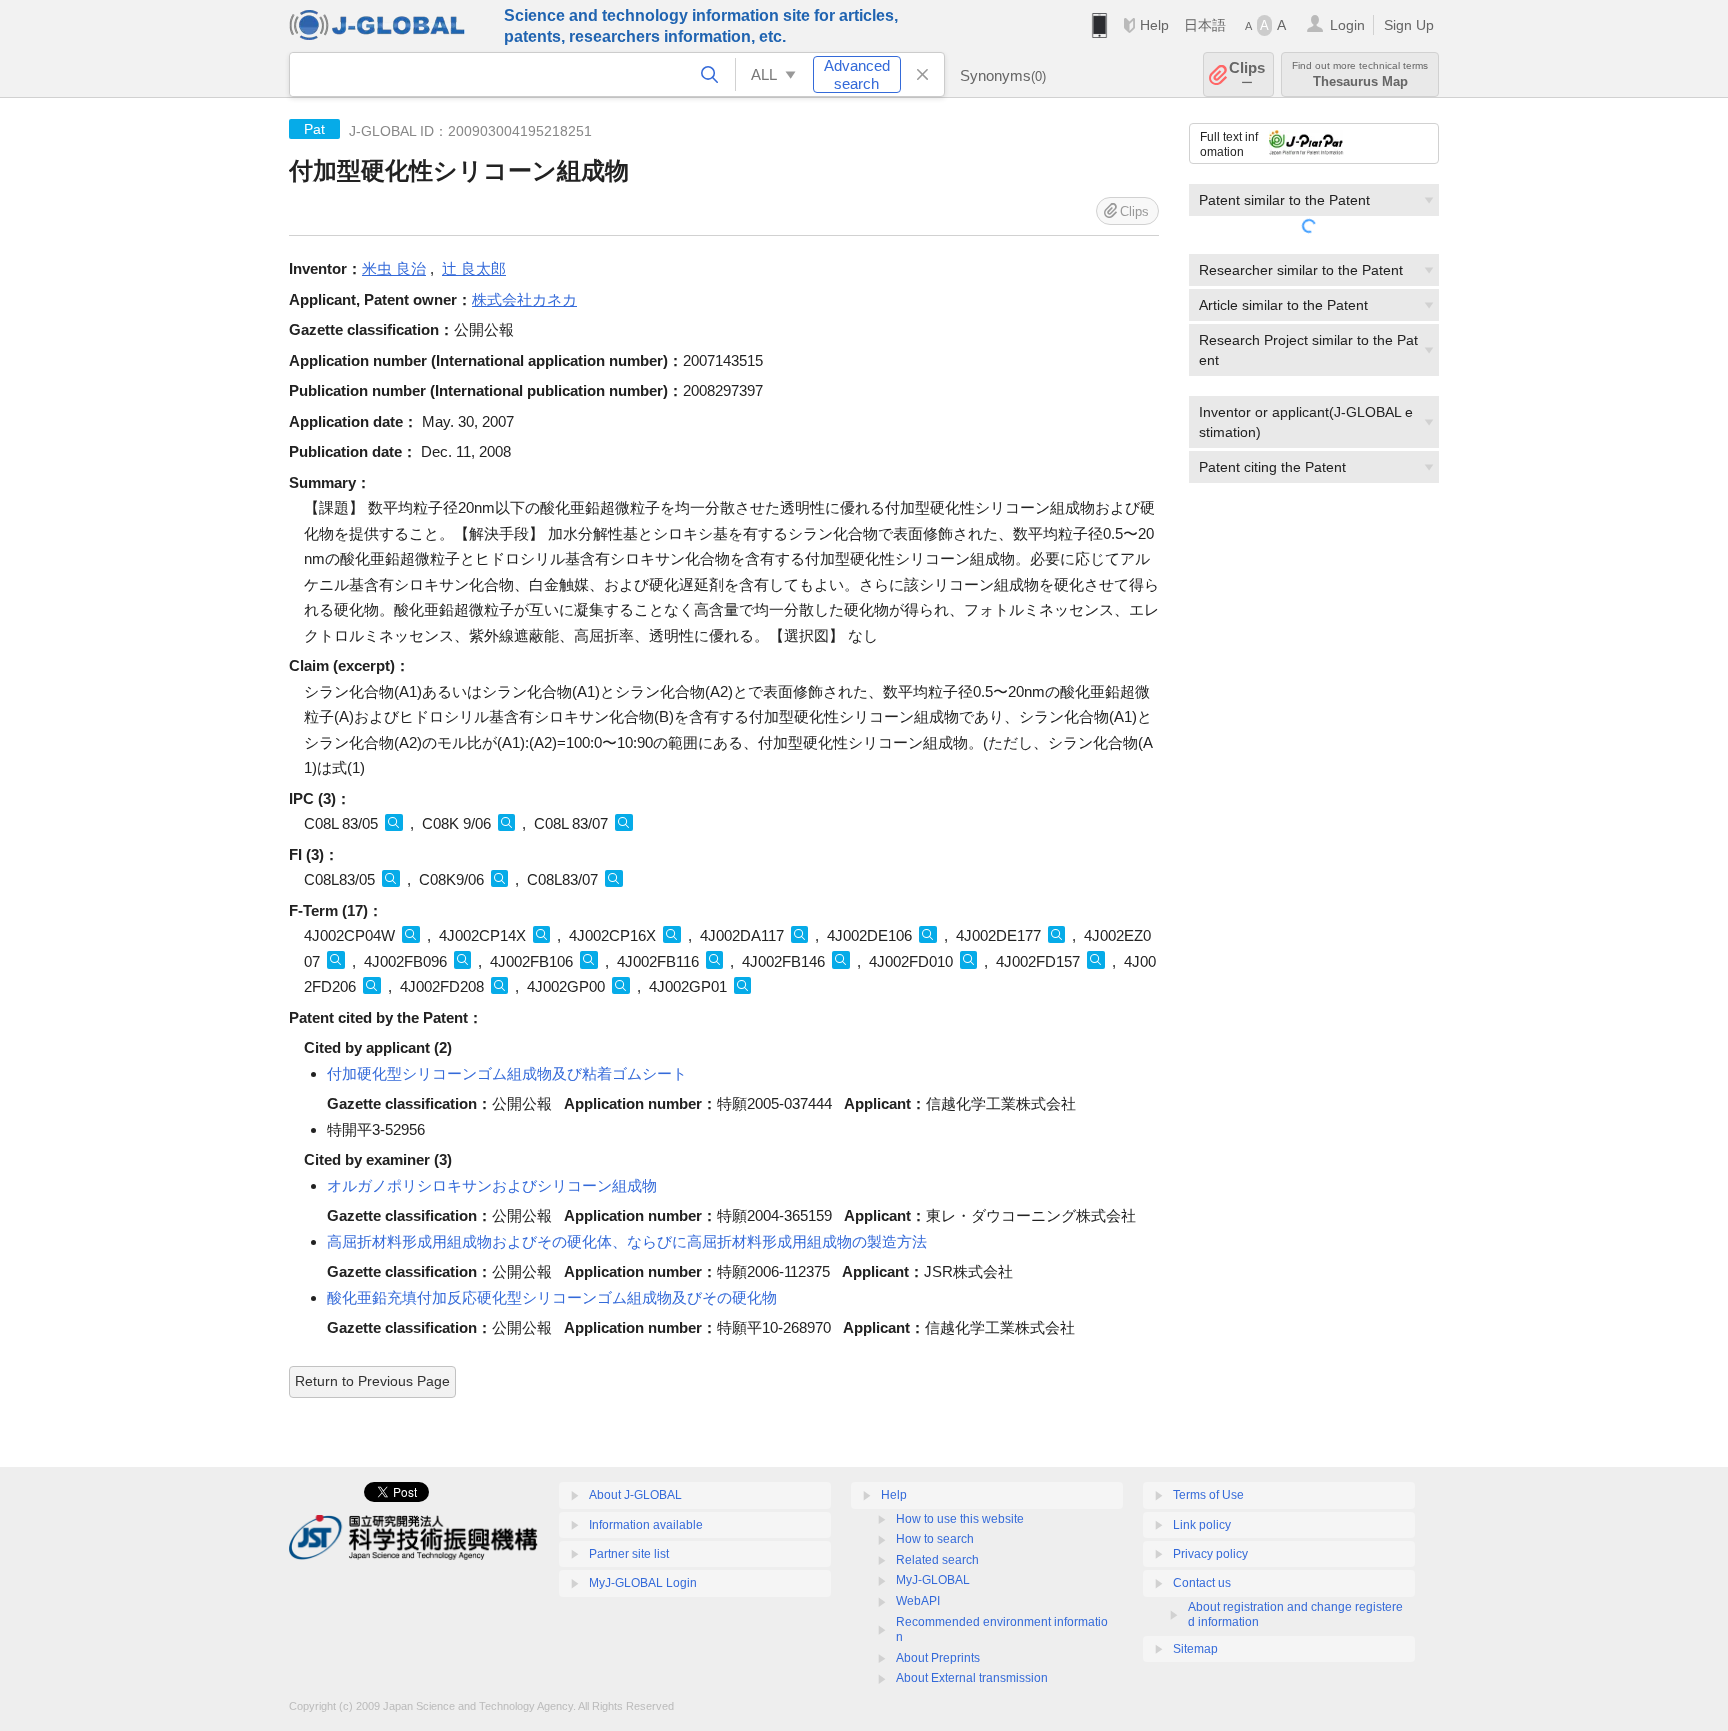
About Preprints (938, 1658)
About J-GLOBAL (635, 1495)
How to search (935, 1539)
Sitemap (1195, 1649)
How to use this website (960, 1519)
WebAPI (918, 1601)
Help (1154, 25)
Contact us (1202, 1583)
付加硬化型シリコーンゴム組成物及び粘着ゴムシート (507, 1073)
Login (1347, 25)
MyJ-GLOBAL (933, 1580)
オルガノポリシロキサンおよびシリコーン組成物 (492, 1185)
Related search (937, 1560)
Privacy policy (1210, 1554)
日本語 (1205, 25)
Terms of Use (1208, 1495)
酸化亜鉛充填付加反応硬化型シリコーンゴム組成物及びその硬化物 (552, 1297)
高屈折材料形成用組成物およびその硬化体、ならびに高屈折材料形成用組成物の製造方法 (627, 1241)
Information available (646, 1525)
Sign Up (1409, 25)
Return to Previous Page (372, 1381)
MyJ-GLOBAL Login (643, 1583)
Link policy (1202, 1525)
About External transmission (972, 1678)
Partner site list (629, 1554)
